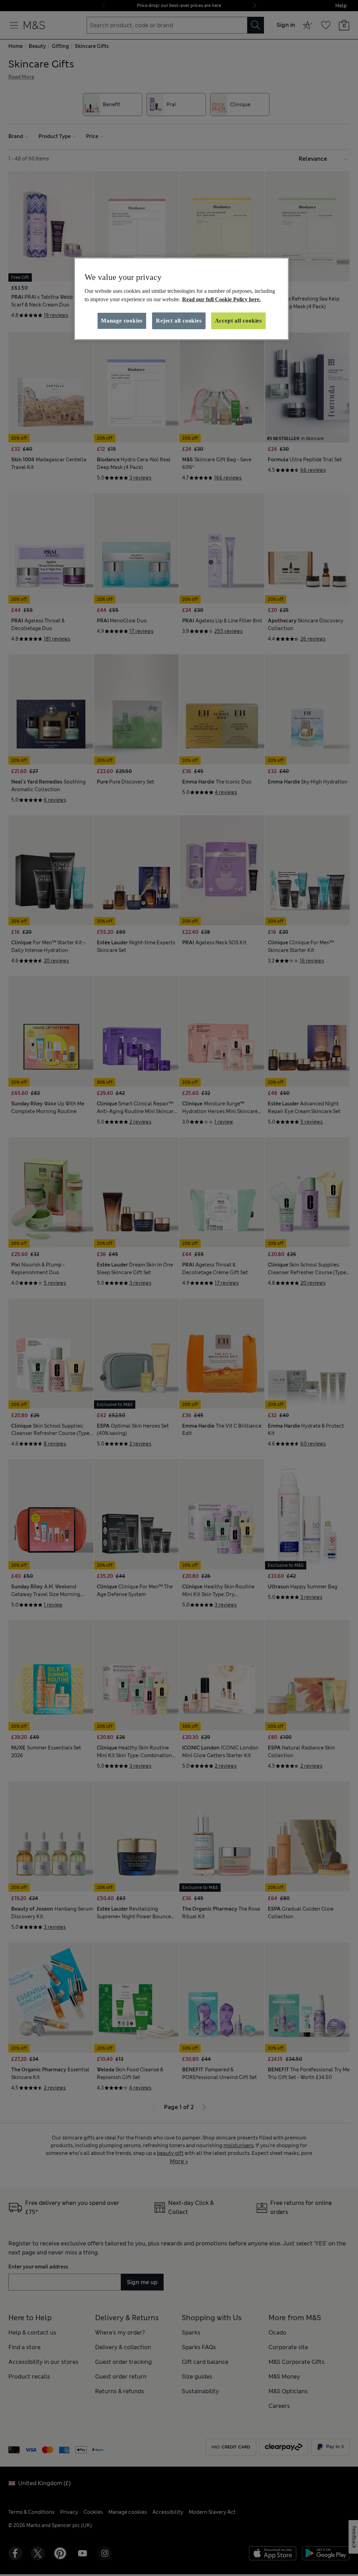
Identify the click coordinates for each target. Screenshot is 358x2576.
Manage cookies (122, 321)
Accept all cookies (238, 321)
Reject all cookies (179, 321)
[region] (181, 299)
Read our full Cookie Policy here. (221, 299)
